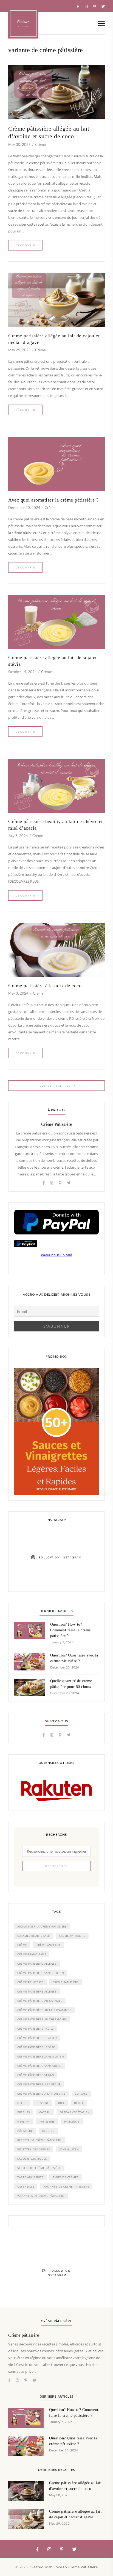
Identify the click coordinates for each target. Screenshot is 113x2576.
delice (22, 2103)
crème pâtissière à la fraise (39, 2084)
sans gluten (69, 2149)
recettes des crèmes (34, 2149)
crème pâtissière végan (36, 2075)
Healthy (24, 2121)
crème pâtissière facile (36, 2029)
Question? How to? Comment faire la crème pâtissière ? (70, 1630)
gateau (45, 2112)
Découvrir (25, 245)
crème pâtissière (66, 1982)
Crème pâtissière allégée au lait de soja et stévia (53, 661)
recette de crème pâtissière (39, 2140)
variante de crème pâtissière (66, 2186)
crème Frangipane (32, 1954)
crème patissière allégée (37, 1964)
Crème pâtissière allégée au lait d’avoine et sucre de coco (49, 132)
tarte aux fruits (30, 2177)
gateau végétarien (75, 2112)
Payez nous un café (56, 1255)
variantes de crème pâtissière (41, 2196)
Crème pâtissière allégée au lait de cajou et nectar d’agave (54, 339)
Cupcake (81, 2094)
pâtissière (25, 2131)
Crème (40, 145)
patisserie (47, 2121)
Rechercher (56, 1866)
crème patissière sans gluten (41, 1973)
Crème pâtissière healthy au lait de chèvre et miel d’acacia (56, 825)
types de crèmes (66, 2177)
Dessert (43, 2103)
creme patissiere (72, 1936)
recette (48, 2131)
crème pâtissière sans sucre (39, 2066)
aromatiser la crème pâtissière (42, 1926)
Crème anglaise (49, 1945)
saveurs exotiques (32, 2159)
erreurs (24, 2112)
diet (61, 2103)
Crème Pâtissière (57, 1124)
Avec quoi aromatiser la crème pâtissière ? (53, 500)
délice (79, 2103)
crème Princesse (30, 1982)
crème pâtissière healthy (37, 2038)
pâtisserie (72, 2121)
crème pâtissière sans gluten (41, 2056)
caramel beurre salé (34, 1936)
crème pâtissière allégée (37, 1991)
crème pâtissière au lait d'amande (44, 2010)
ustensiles (26, 2186)
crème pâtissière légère (36, 2047)
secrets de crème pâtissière (39, 2168)
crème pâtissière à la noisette (41, 2094)
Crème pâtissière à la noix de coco (45, 986)
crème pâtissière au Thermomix (42, 2019)
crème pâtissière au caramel (40, 2001)
